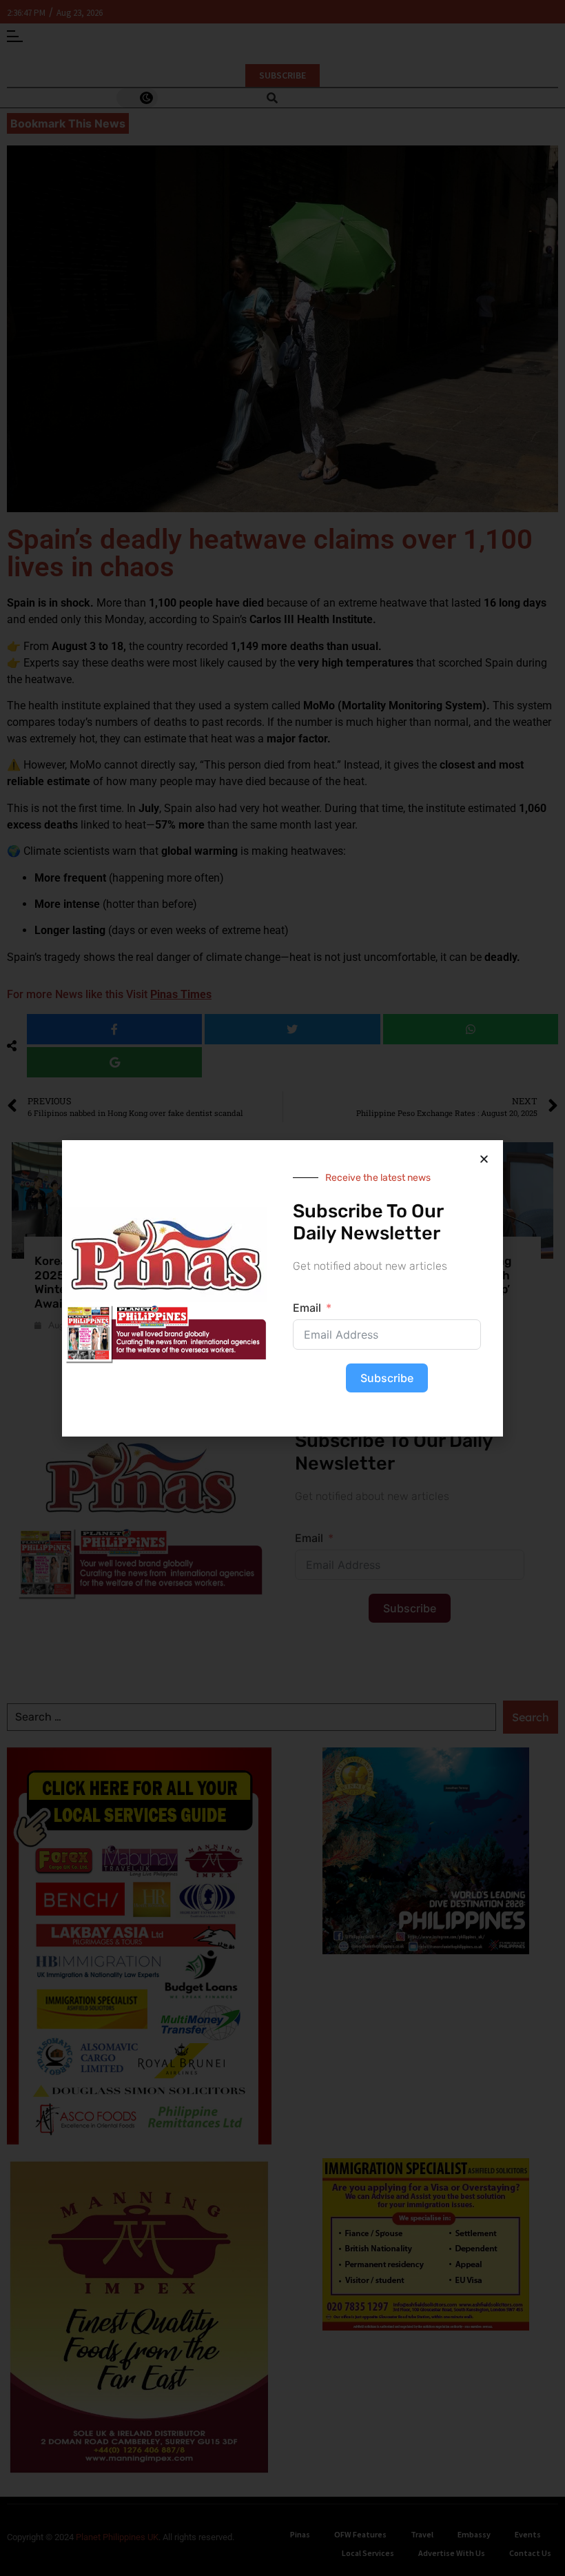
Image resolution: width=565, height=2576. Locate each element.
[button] (484, 1159)
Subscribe (387, 1378)
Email (307, 1308)
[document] (282, 1288)
